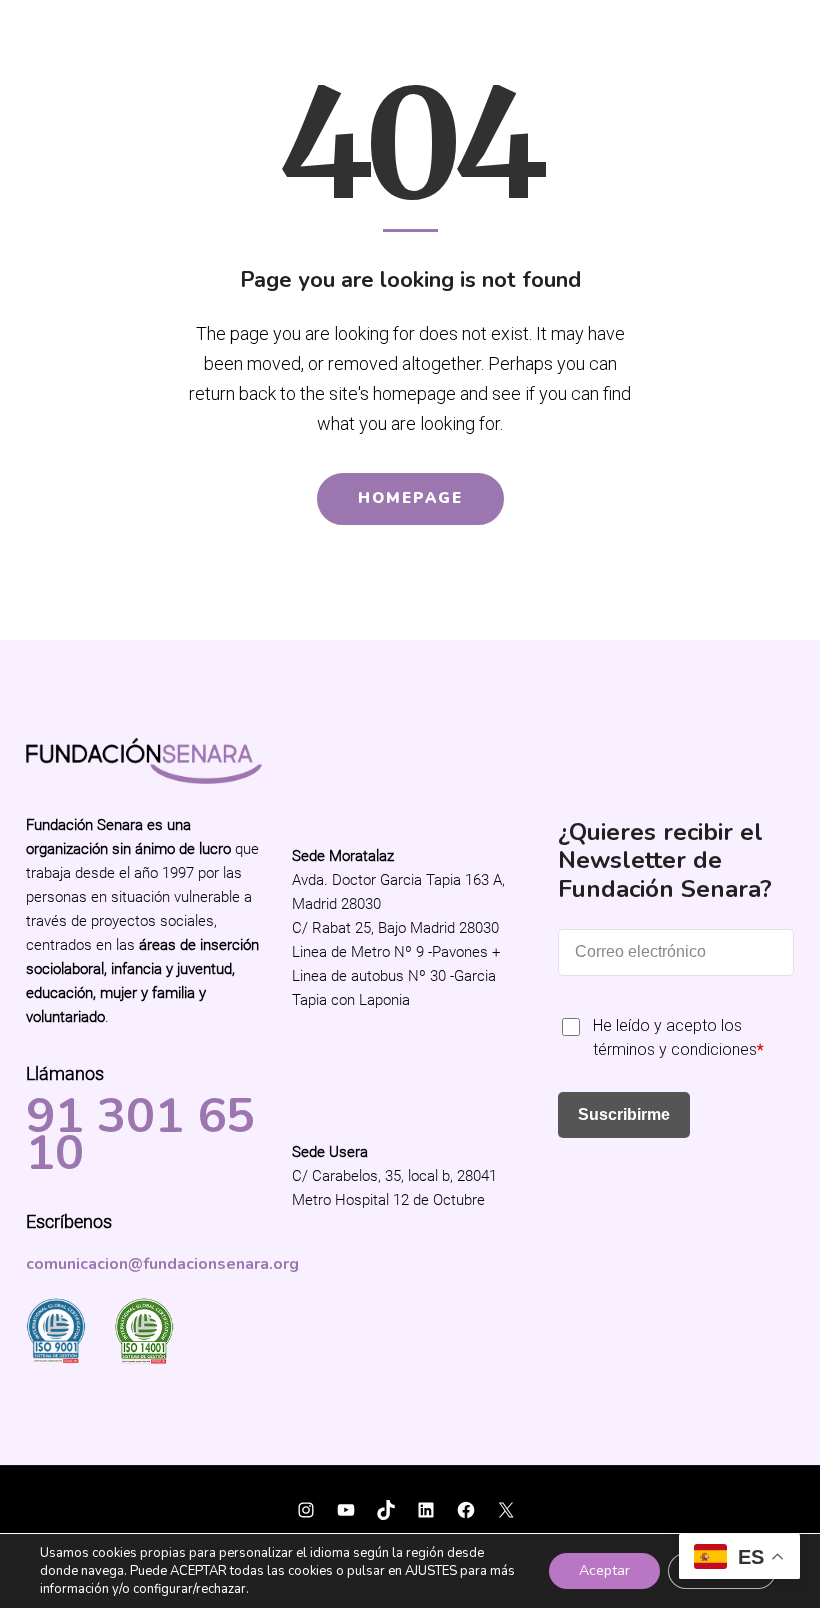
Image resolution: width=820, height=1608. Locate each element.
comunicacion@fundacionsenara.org (162, 1264)
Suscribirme (624, 1114)
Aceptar (604, 1570)
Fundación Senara (95, 1497)
